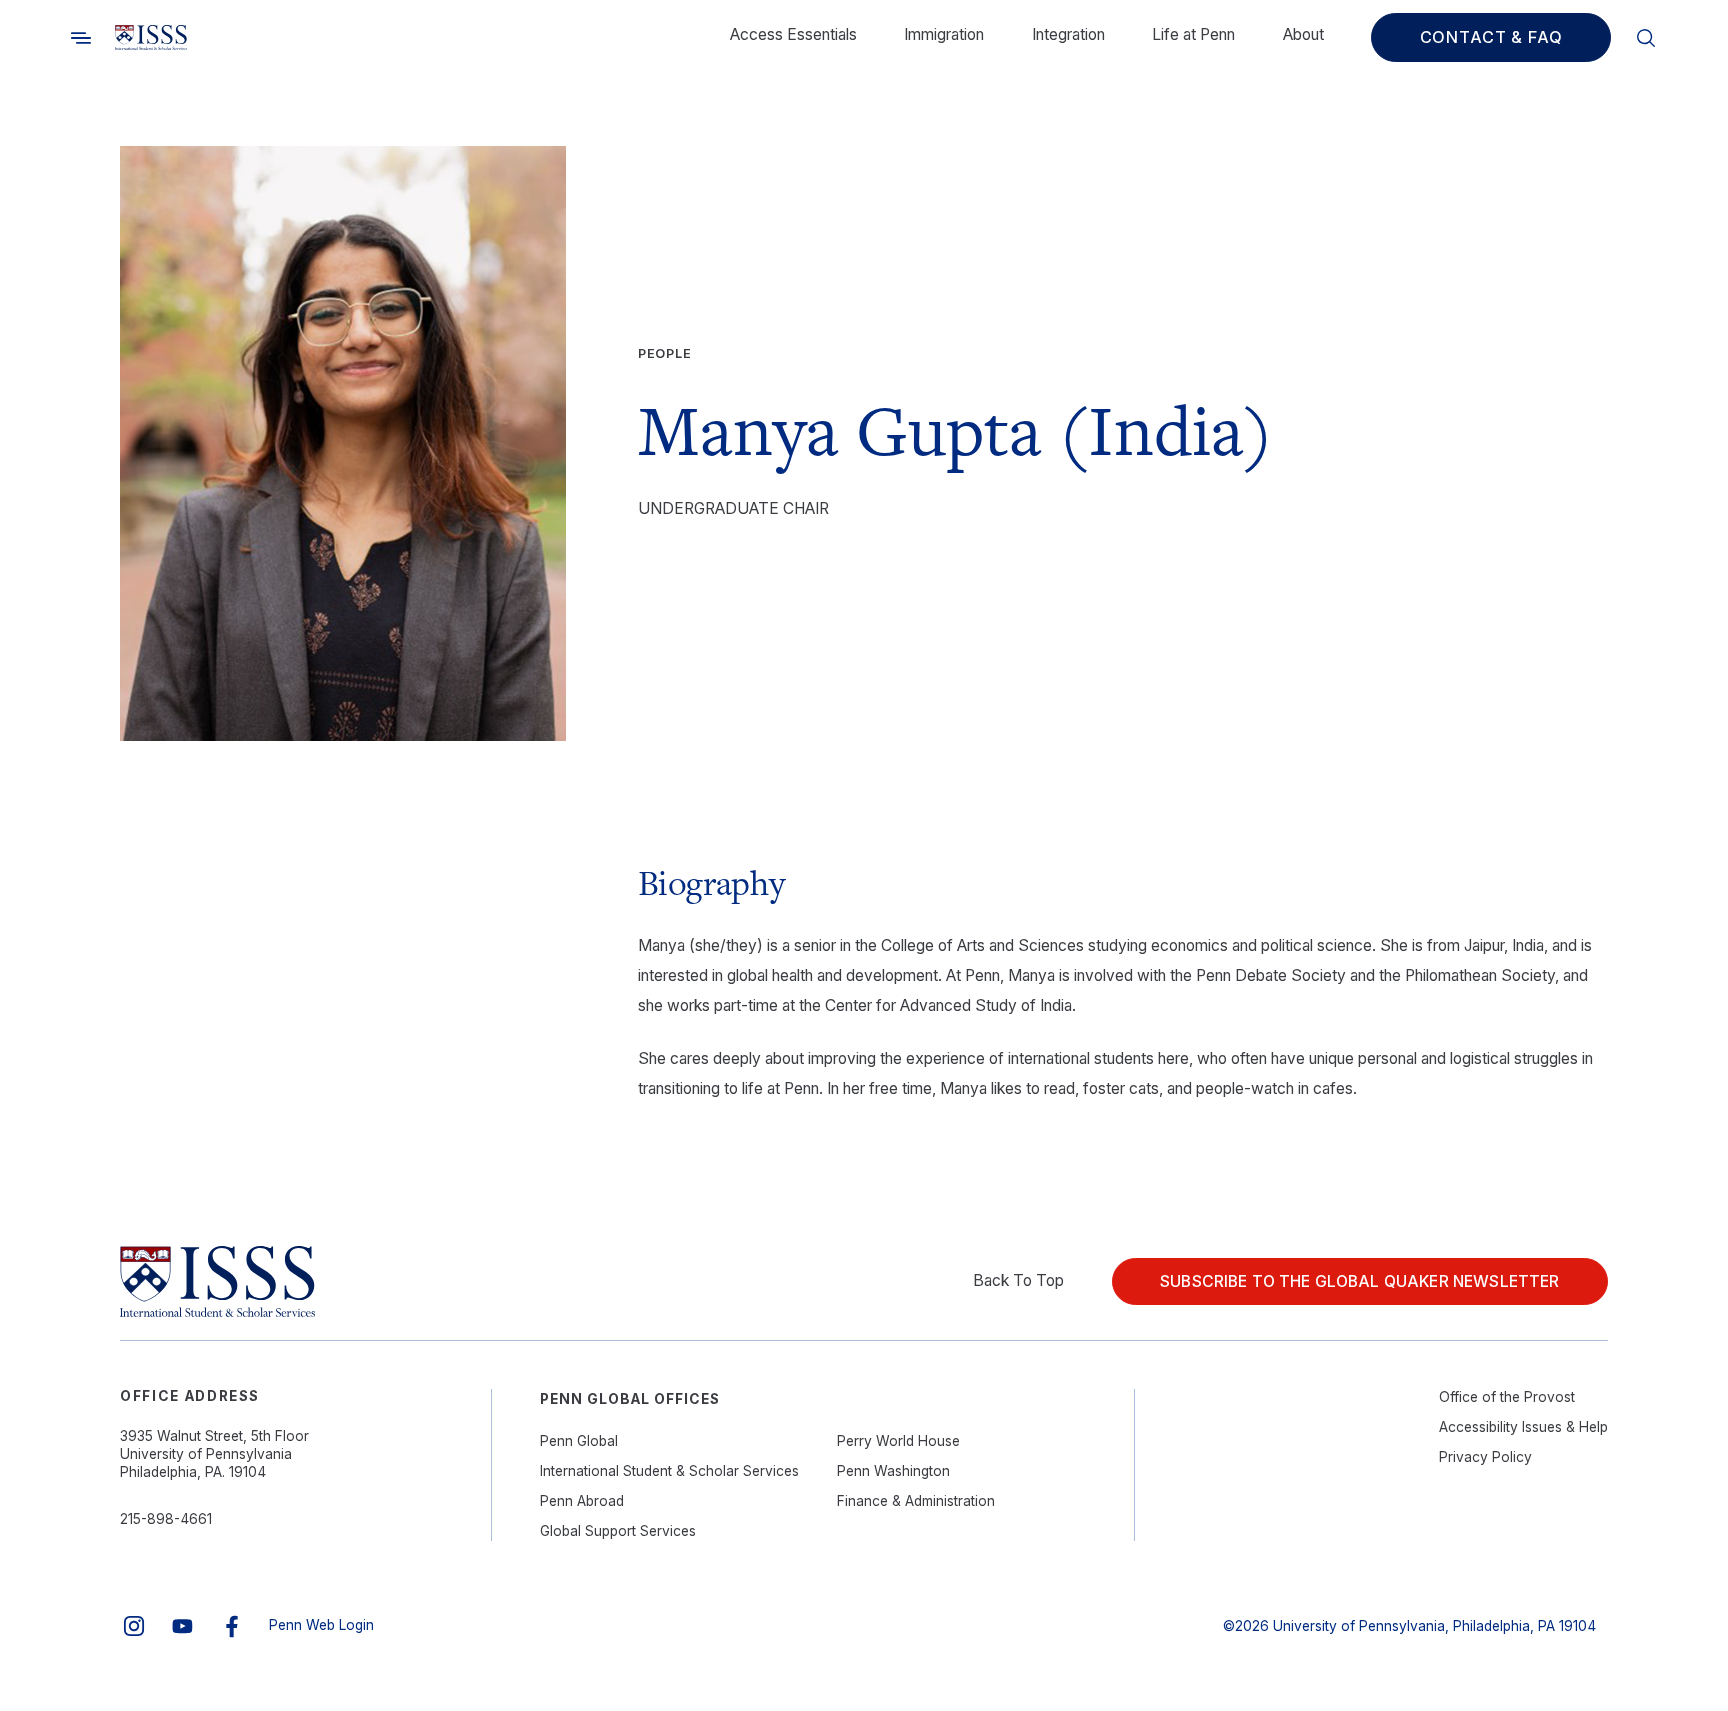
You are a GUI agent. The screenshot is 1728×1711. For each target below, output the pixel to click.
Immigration (944, 34)
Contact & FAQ (1491, 37)
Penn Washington (893, 1471)
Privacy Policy (1485, 1457)
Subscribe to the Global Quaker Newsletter (1359, 1281)
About (1303, 34)
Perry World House (898, 1441)
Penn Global (579, 1441)
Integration (1068, 34)
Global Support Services (618, 1531)
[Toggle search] (81, 38)
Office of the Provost (1507, 1397)
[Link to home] (151, 38)
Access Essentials (793, 34)
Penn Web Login (321, 1625)
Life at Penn (1193, 34)
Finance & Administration (916, 1501)
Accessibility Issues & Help (1523, 1427)
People (665, 353)
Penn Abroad (582, 1501)
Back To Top (1018, 1280)
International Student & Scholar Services (669, 1471)
